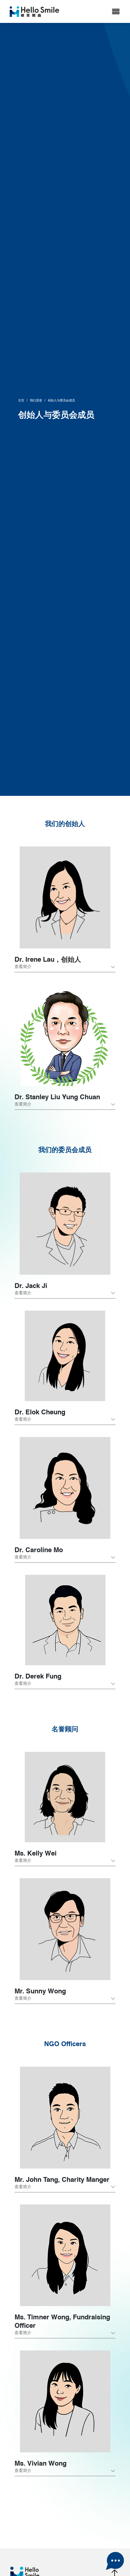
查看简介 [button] (23, 967)
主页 (21, 400)
